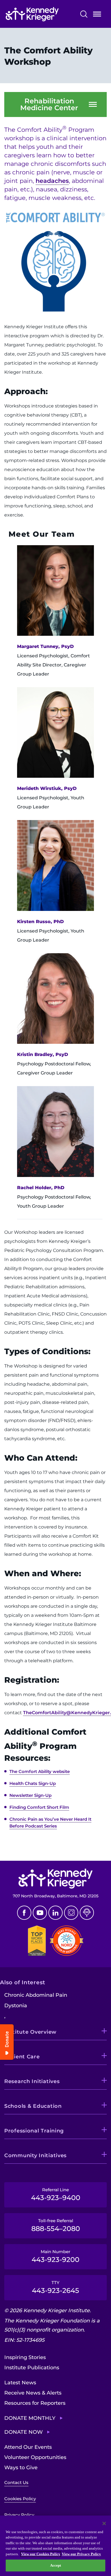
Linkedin (55, 1913)
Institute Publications (32, 2368)
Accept (56, 2565)
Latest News (20, 2383)
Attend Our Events (28, 2447)
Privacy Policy (19, 2515)
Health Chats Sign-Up (33, 1783)
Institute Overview (30, 2032)
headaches (52, 181)
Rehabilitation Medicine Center (49, 104)
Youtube (40, 1913)
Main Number (55, 2256)
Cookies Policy (20, 2499)
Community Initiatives (35, 2155)
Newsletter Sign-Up (30, 1795)
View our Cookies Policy (41, 2554)
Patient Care (22, 2057)
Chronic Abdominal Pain (36, 1995)
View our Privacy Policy (81, 2554)
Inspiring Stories (25, 2357)
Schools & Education (33, 2106)
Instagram (71, 1913)
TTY (55, 2287)
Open (97, 15)
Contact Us (16, 2482)
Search (84, 14)
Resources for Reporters (35, 2403)
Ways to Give (21, 2468)
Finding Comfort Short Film (39, 1807)
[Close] (104, 2523)
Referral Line (56, 2194)
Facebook (24, 1913)
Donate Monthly (30, 2418)
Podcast (87, 1913)
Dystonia (16, 2006)
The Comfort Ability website (40, 1771)
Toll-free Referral (56, 2225)
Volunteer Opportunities (35, 2457)
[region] (55, 2546)
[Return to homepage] (41, 14)
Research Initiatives (32, 2081)
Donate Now (23, 2432)
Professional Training (34, 2131)
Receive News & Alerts (33, 2393)
